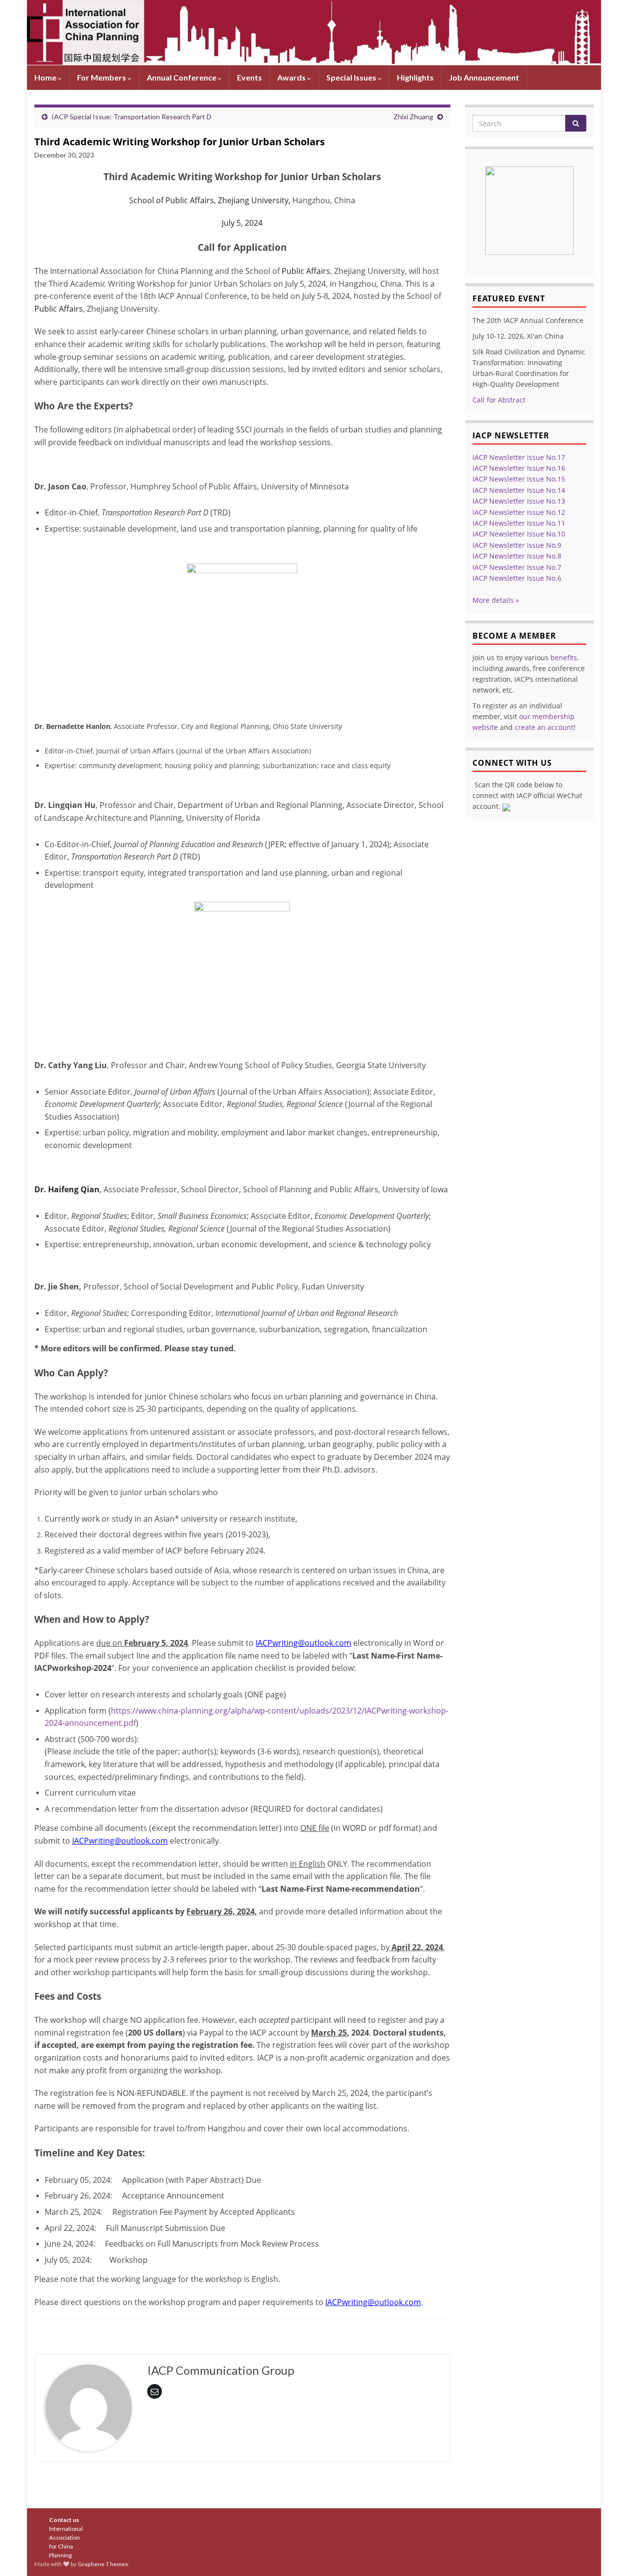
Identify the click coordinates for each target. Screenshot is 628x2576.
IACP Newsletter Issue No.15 (519, 479)
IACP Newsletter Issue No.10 (519, 534)
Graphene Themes (103, 2564)
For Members (102, 77)
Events (249, 77)
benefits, (564, 657)
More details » (496, 600)
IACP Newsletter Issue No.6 (517, 578)
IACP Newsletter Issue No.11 (519, 523)
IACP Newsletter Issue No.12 (519, 512)
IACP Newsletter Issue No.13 (519, 501)
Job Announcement (484, 77)
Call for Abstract (499, 400)
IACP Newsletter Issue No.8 (517, 556)
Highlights (415, 77)
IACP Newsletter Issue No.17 (519, 457)
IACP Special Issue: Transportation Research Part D (131, 117)
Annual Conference (182, 77)
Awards (292, 77)
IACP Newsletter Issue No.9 (517, 545)
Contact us (64, 2520)
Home (46, 77)
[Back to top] (606, 2554)
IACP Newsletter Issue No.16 (519, 468)
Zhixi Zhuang (413, 117)
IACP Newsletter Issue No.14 (519, 490)
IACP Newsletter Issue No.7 (517, 567)
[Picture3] (529, 207)
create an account (544, 727)
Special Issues (352, 77)
